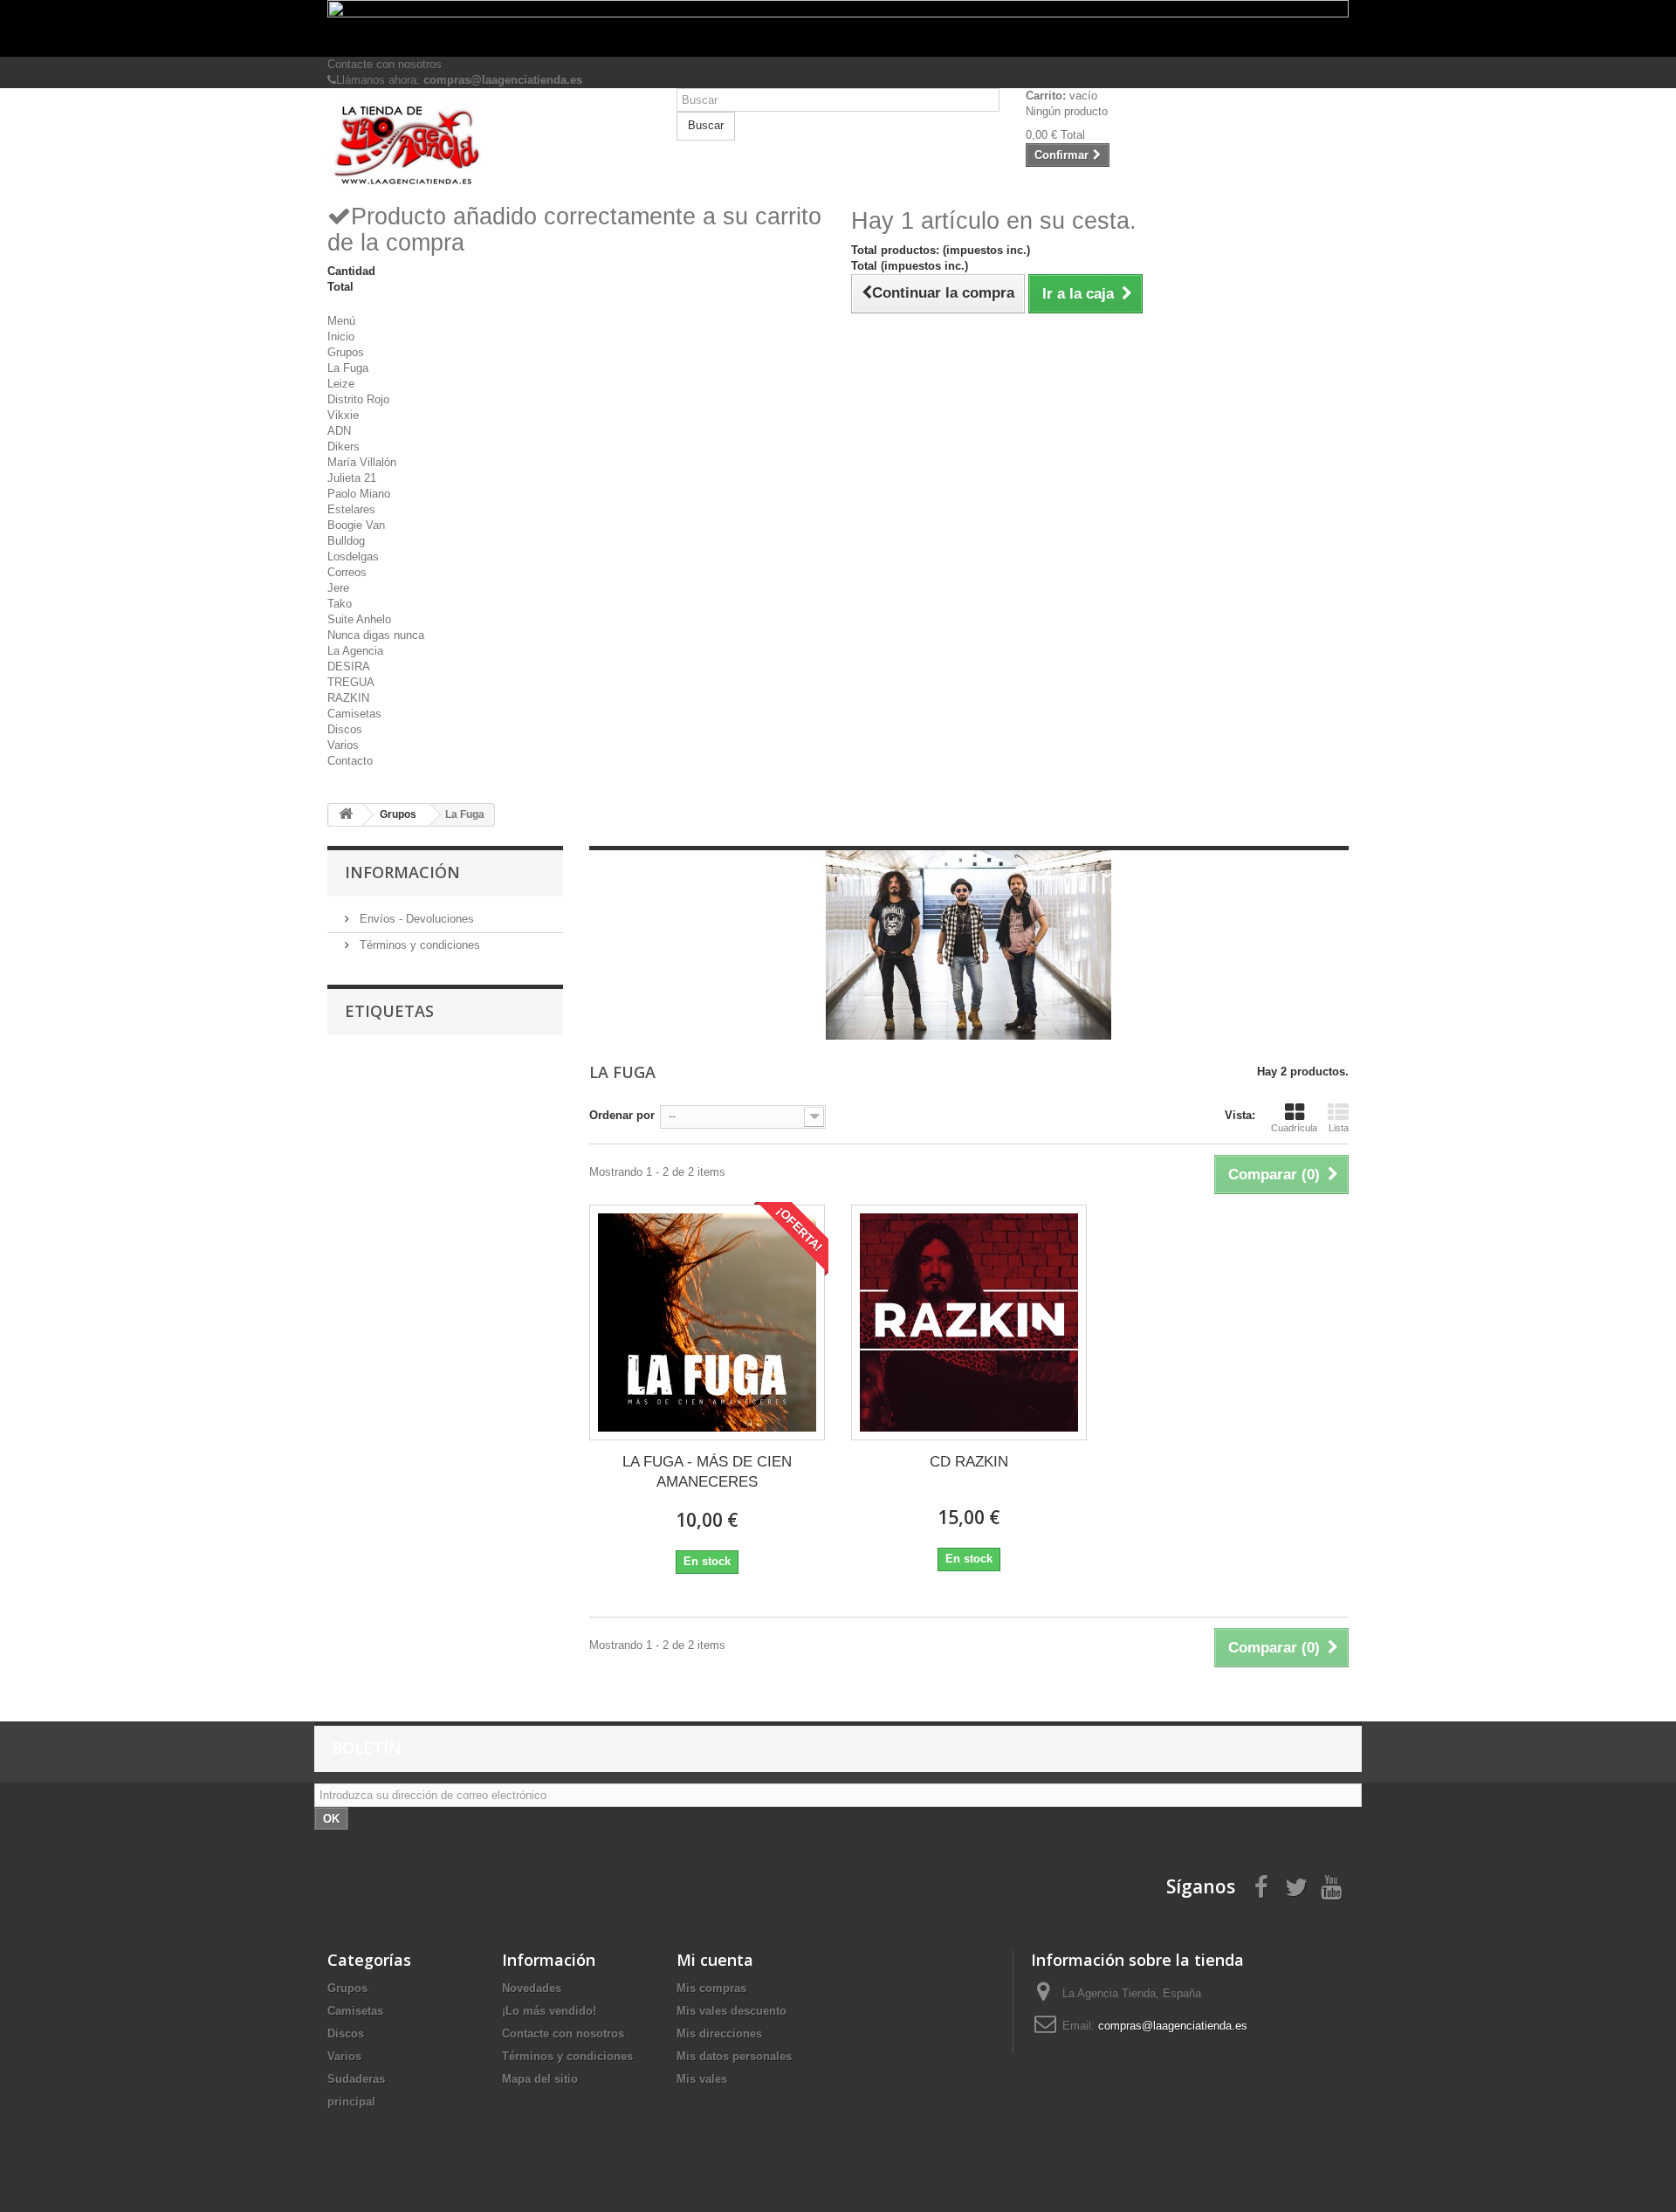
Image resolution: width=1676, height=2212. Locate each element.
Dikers (343, 447)
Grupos (346, 352)
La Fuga (348, 368)
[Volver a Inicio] (346, 815)
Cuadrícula (1294, 1128)
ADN (339, 431)
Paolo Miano (359, 494)
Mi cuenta (715, 1960)
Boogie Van (356, 525)
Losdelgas (353, 556)
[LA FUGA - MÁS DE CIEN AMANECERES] (707, 1322)
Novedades (532, 1988)
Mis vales (702, 2079)
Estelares (351, 509)
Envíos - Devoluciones (415, 919)
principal (351, 2102)
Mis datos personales (734, 2056)
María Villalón (362, 462)
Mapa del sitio (540, 2079)
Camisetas (354, 714)
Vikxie (343, 415)
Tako (340, 604)
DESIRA (349, 666)
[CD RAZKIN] (969, 1322)
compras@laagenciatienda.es (1173, 2026)
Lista (1339, 1128)
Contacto (350, 761)
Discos (345, 729)
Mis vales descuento (732, 2011)
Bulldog (346, 541)
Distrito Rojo (358, 399)
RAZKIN (348, 698)
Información (402, 872)
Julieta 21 (352, 478)
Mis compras (711, 1988)
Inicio (341, 337)
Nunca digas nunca (376, 635)
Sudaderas (356, 2079)
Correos (347, 572)
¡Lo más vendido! (549, 2011)
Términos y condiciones (418, 945)
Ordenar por (622, 1115)
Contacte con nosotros (385, 64)
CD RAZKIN (969, 1462)
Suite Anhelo (359, 619)
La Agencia (355, 651)
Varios (343, 745)
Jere (338, 588)
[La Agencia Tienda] (489, 145)
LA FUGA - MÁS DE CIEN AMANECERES (707, 1472)
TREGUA (351, 682)
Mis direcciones (719, 2033)
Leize (341, 384)
